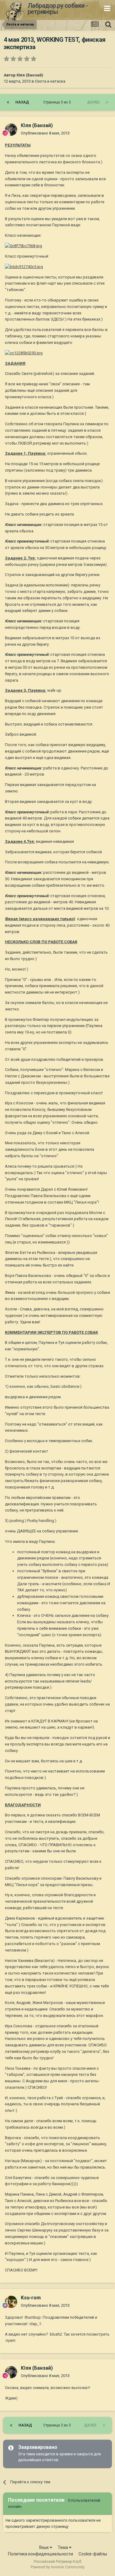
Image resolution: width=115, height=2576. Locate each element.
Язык (44, 2547)
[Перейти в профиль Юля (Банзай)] (11, 130)
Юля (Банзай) (30, 75)
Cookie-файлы (93, 2554)
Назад (22, 102)
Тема (63, 2547)
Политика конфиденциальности (40, 2554)
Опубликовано (45, 133)
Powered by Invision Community (58, 2567)
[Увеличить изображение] (23, 246)
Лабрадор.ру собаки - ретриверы (58, 9)
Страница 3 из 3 (58, 102)
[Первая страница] (8, 102)
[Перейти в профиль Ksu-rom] (11, 2302)
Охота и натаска (50, 81)
